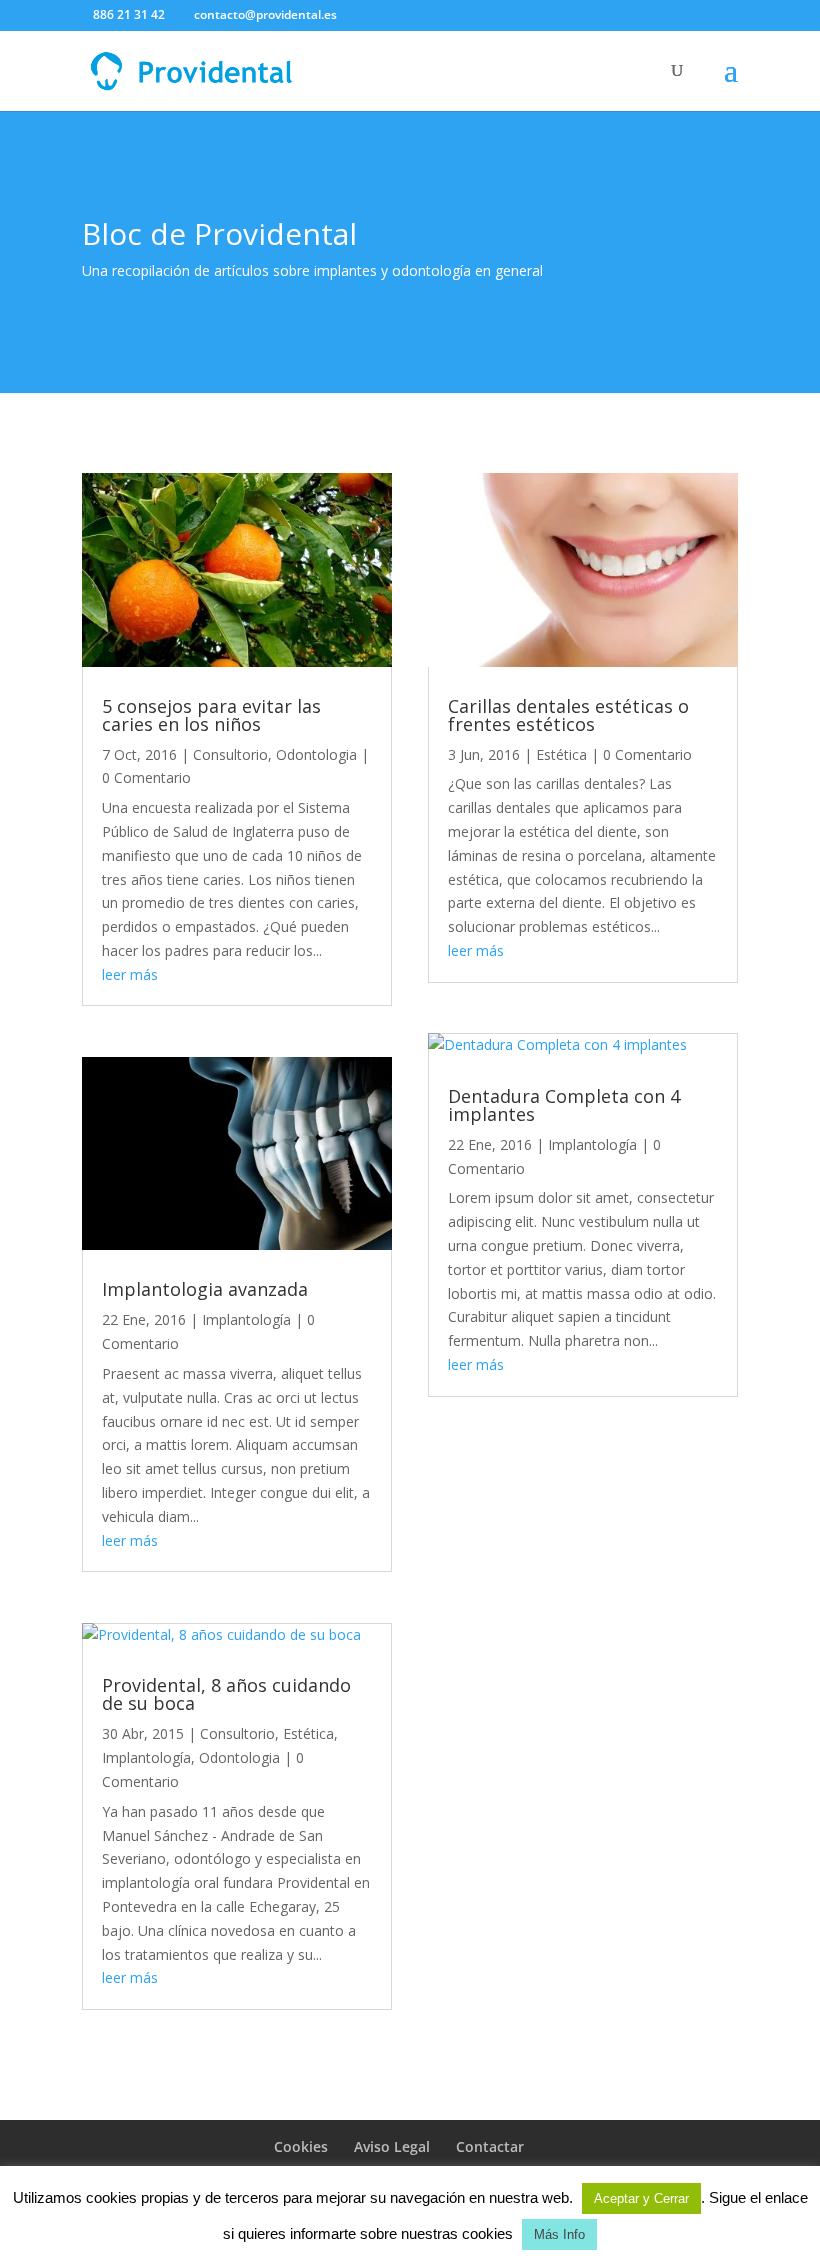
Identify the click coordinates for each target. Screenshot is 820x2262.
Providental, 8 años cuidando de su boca (226, 1694)
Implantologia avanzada (205, 1289)
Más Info (559, 2234)
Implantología (246, 1319)
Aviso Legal (392, 2146)
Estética (308, 1733)
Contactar (490, 2146)
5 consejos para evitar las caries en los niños (211, 715)
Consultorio (230, 754)
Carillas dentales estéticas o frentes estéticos (568, 715)
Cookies (301, 2146)
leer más (130, 974)
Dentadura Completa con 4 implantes (564, 1105)
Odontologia (316, 754)
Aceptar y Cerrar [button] (641, 2198)
